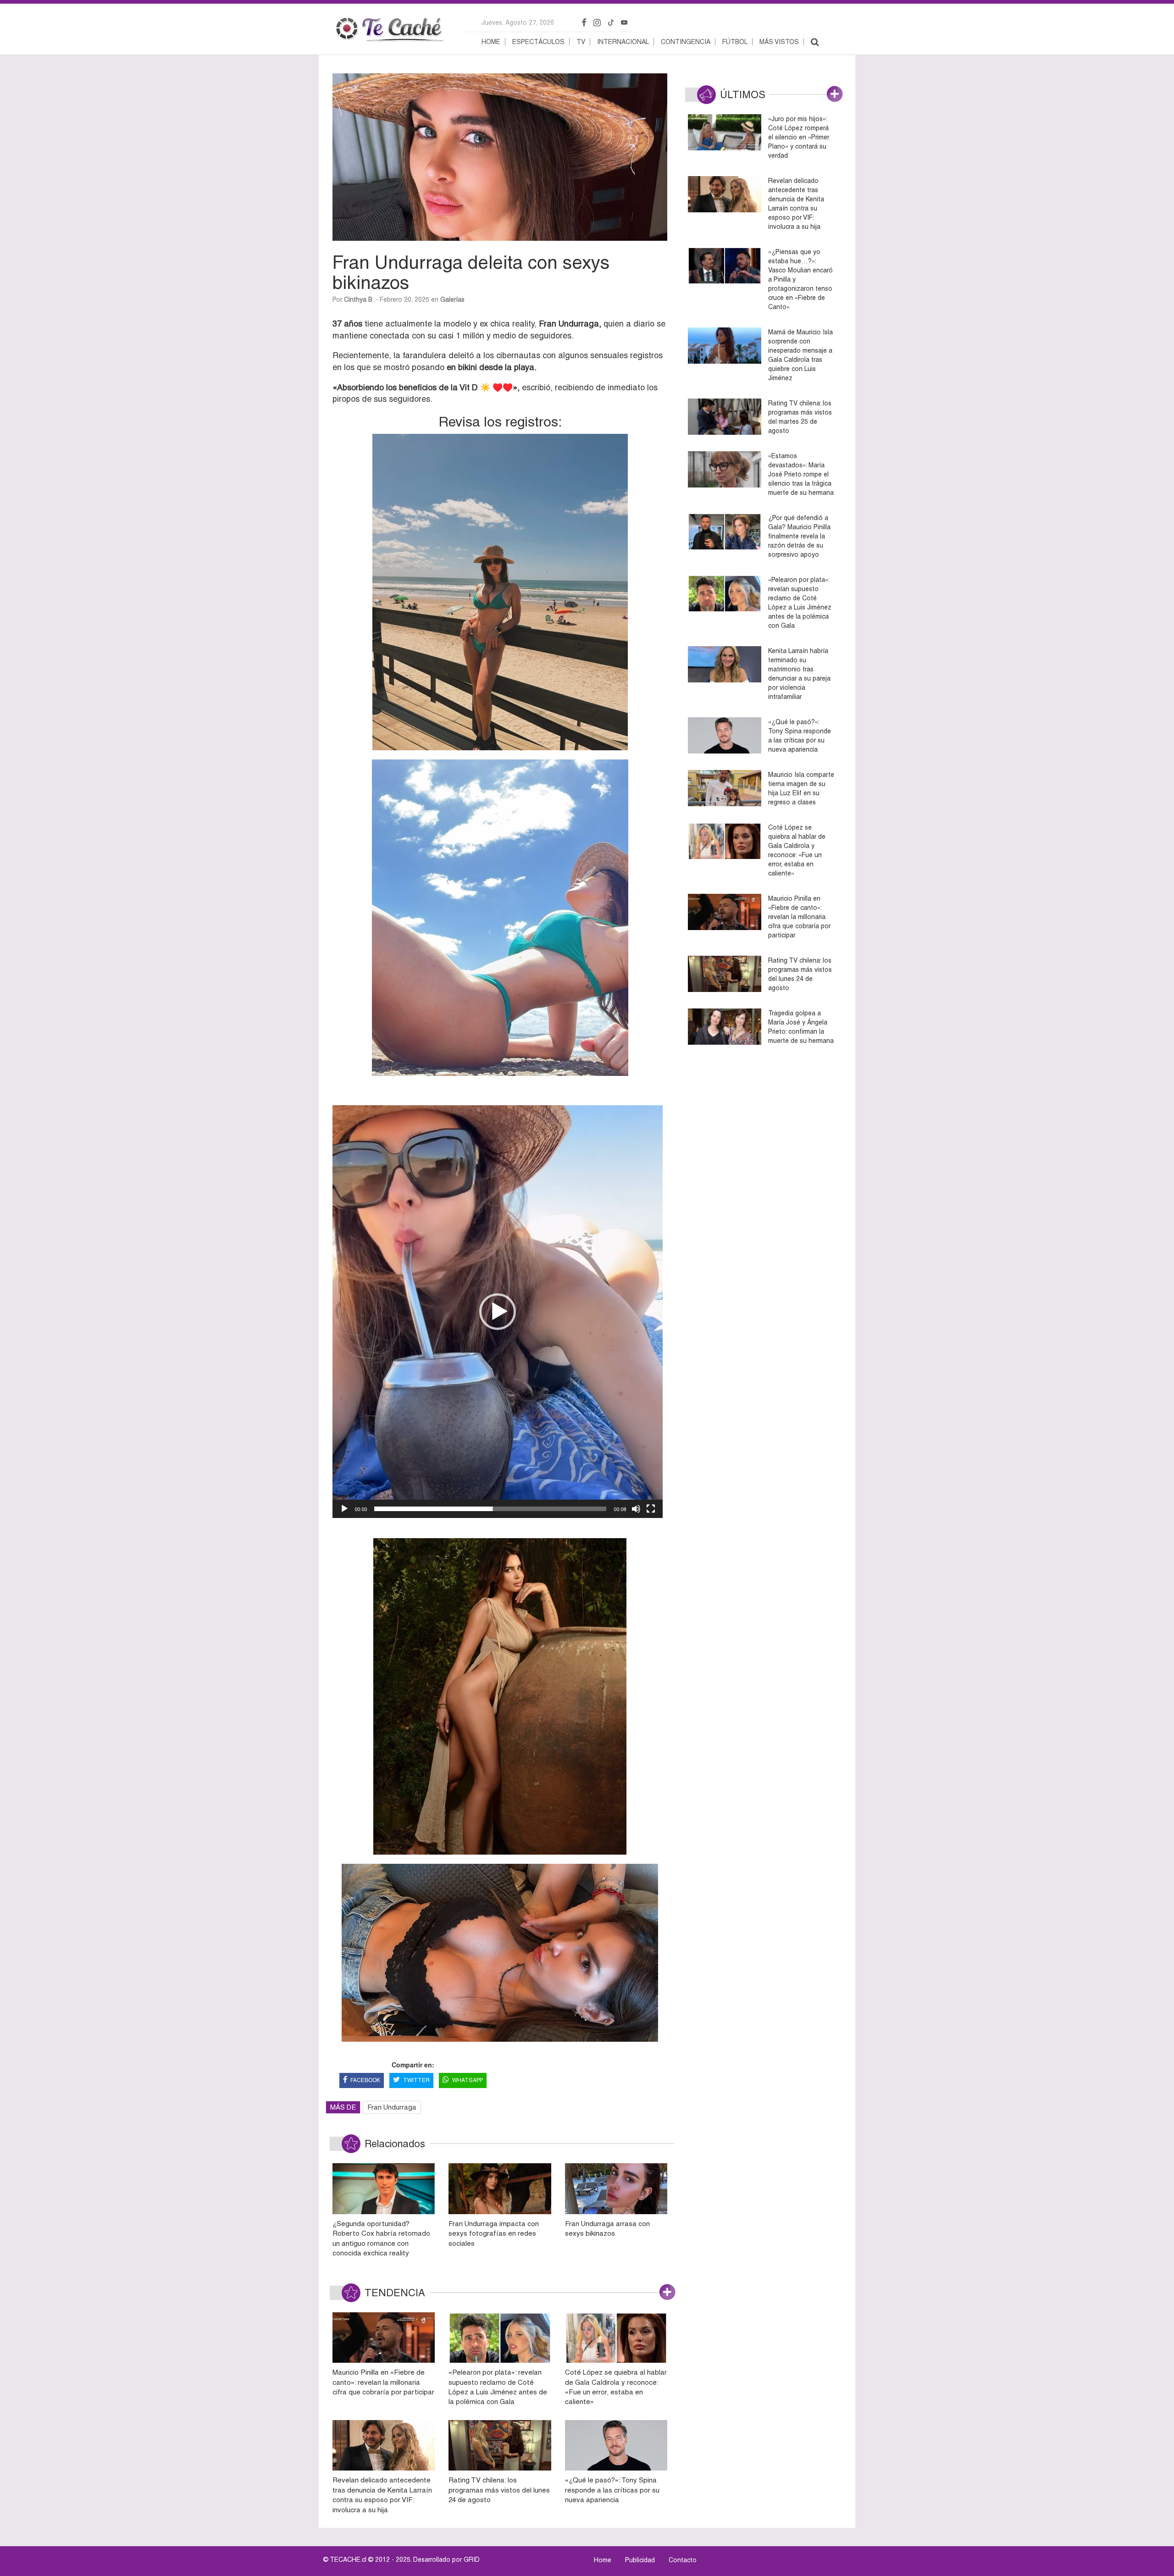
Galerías (452, 299)
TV (581, 42)
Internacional (623, 42)
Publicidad (640, 2560)
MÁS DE (343, 2107)
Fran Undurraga (392, 2107)
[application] (498, 1312)
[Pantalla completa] (651, 1509)
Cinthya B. (359, 299)
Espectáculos (538, 42)
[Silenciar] (636, 1509)
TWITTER (416, 2080)
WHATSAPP (468, 2080)
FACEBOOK (365, 2080)
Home (491, 42)
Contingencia (686, 42)
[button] (498, 1312)
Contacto (683, 2560)
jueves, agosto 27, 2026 (518, 22)
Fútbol (735, 42)
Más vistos (779, 42)
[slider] (490, 1509)
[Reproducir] (344, 1509)
